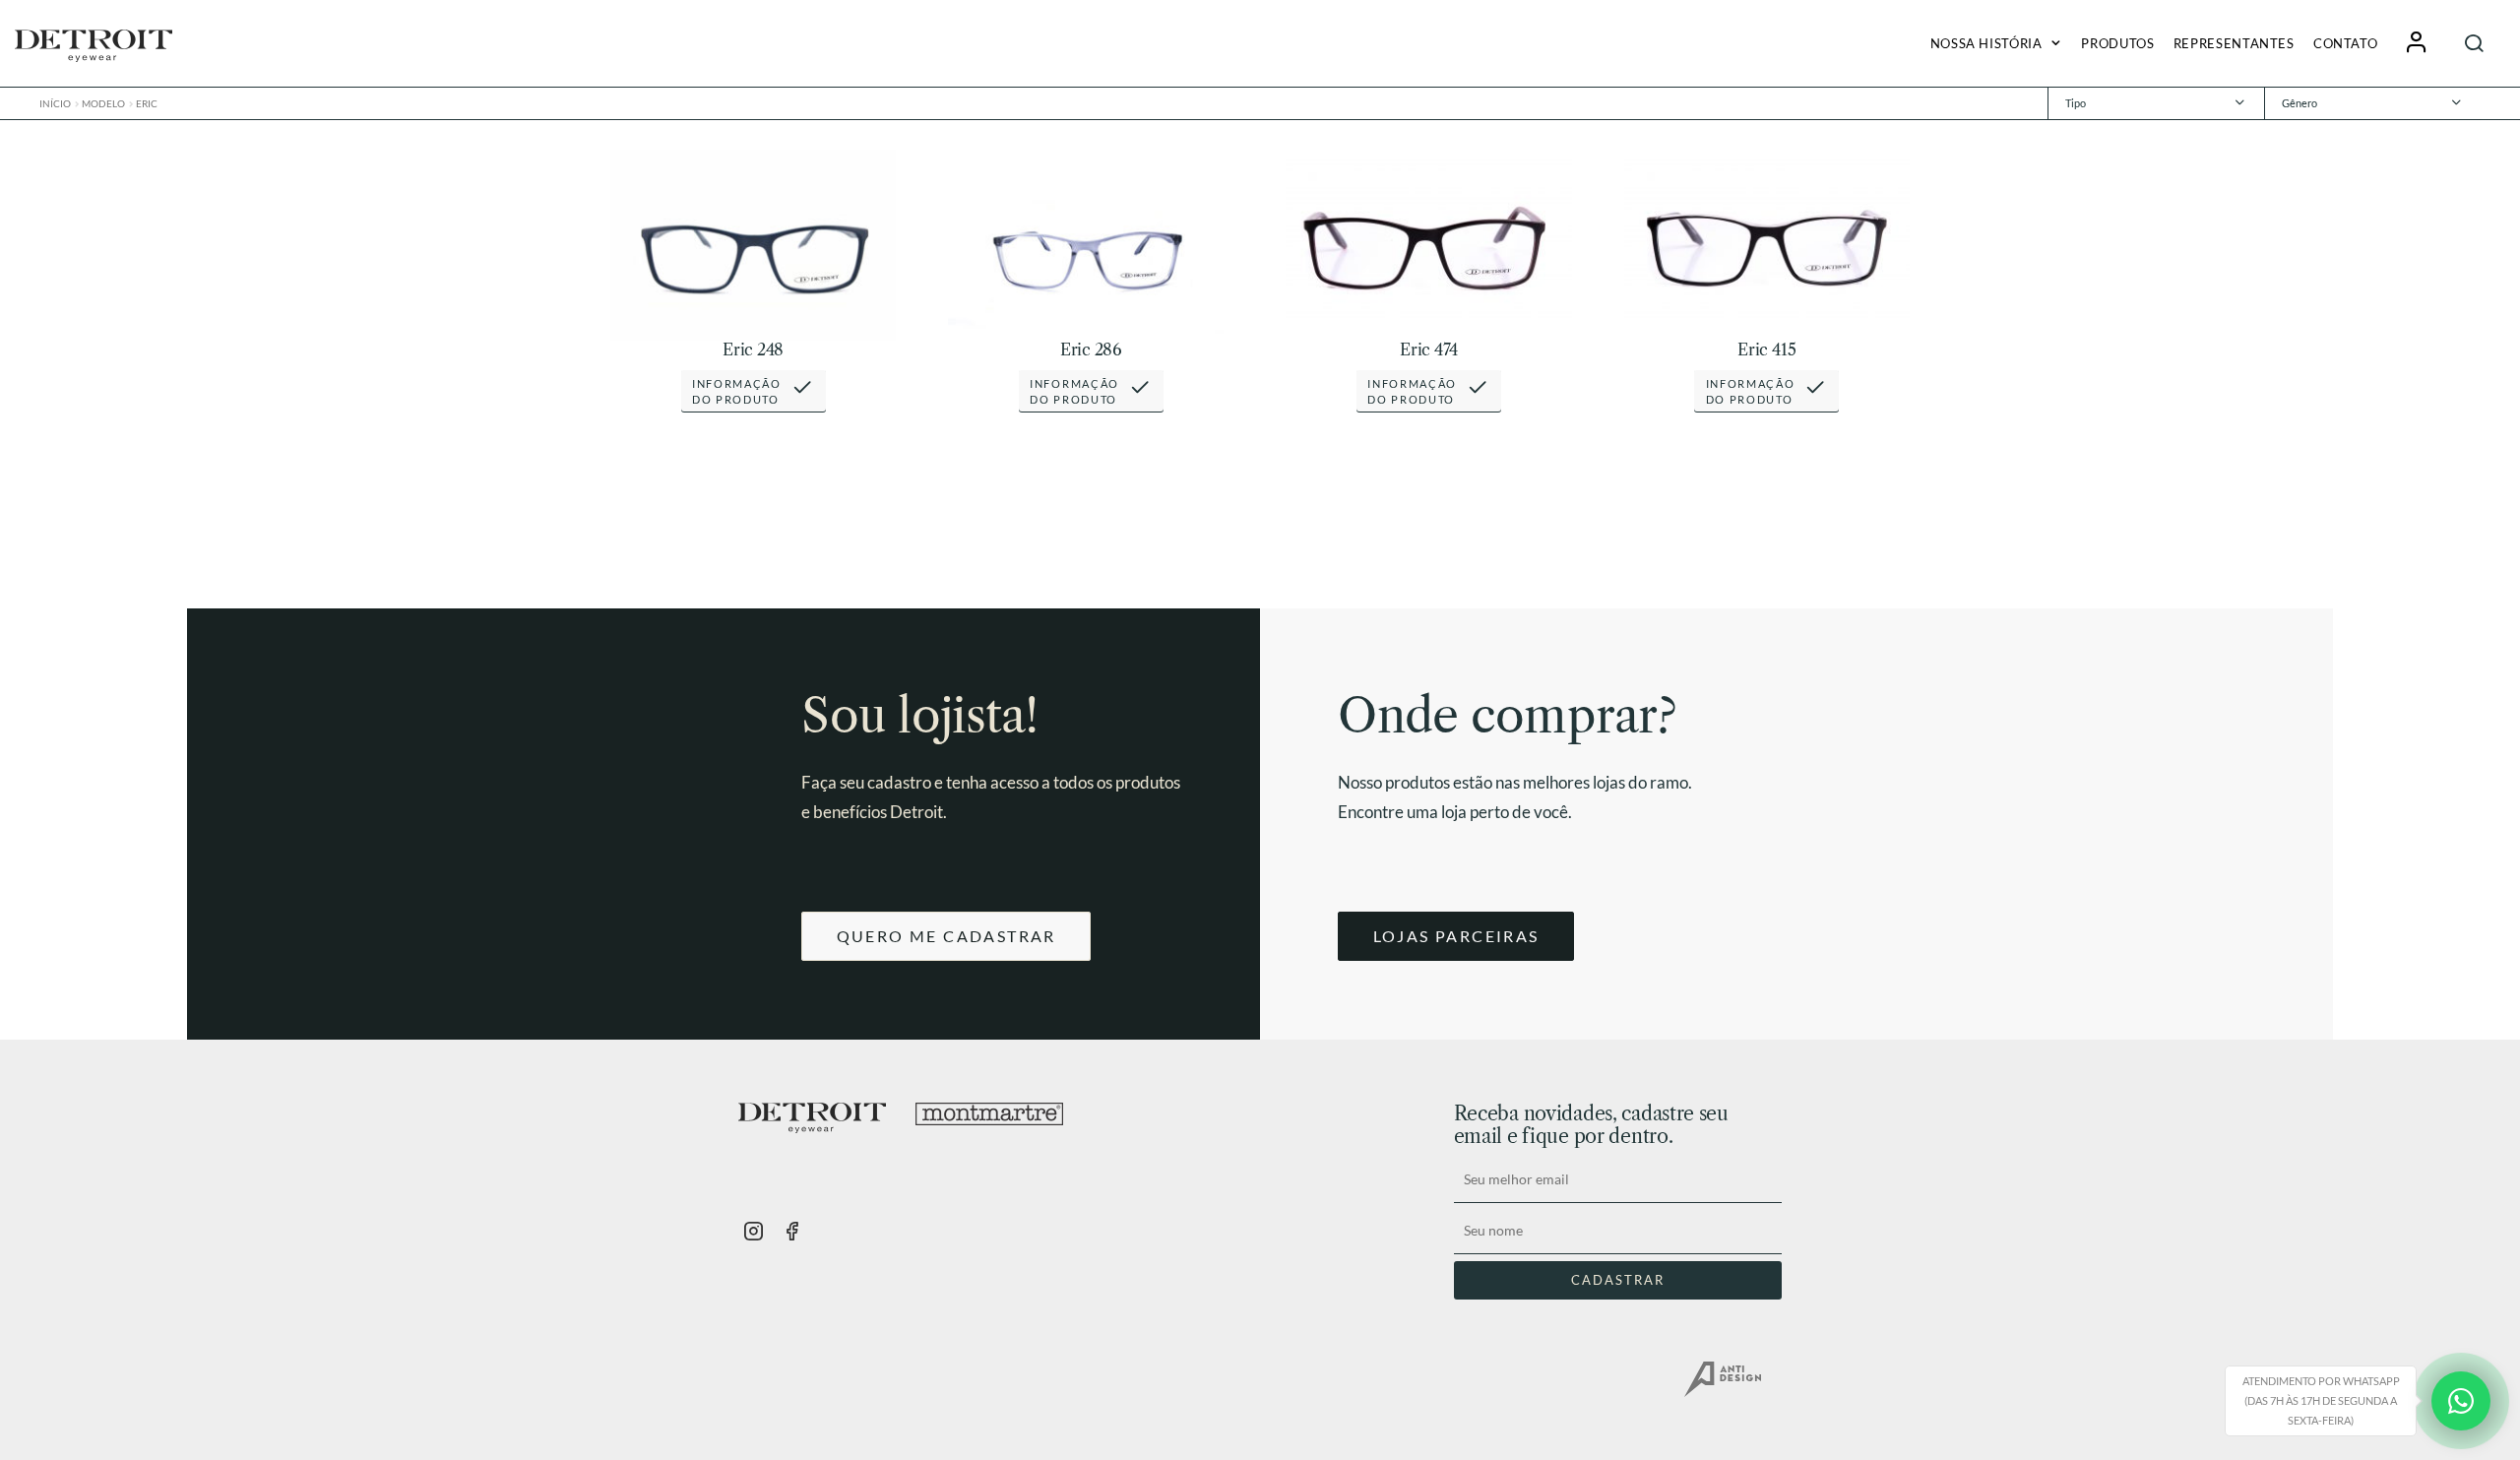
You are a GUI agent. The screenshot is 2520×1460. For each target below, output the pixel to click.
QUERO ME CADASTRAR (946, 936)
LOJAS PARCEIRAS (1456, 936)
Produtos (2117, 43)
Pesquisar (2475, 43)
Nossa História (1986, 43)
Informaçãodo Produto (737, 391)
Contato (2345, 43)
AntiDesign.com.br (1723, 1379)
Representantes (2234, 43)
